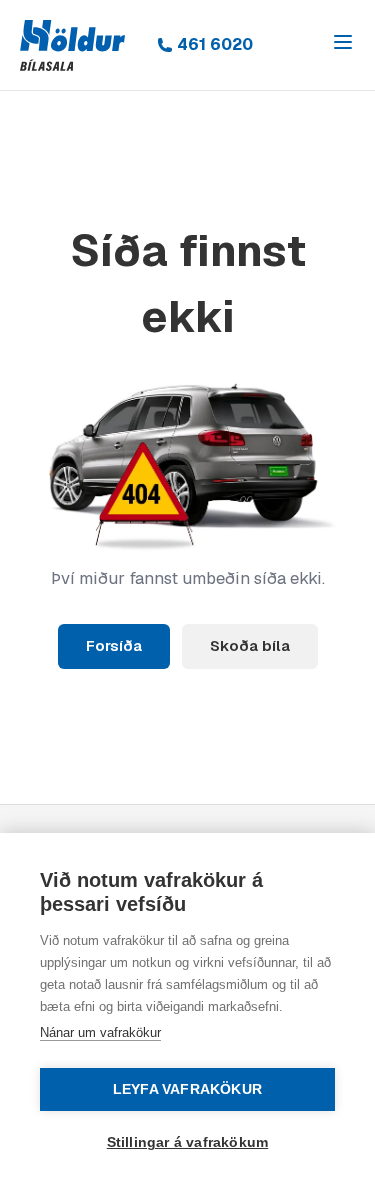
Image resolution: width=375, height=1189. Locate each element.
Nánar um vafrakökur (100, 1032)
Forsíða (114, 645)
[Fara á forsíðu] (72, 45)
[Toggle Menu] (343, 42)
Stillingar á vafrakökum (188, 1142)
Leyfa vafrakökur (187, 1089)
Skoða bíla (250, 645)
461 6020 (215, 44)
